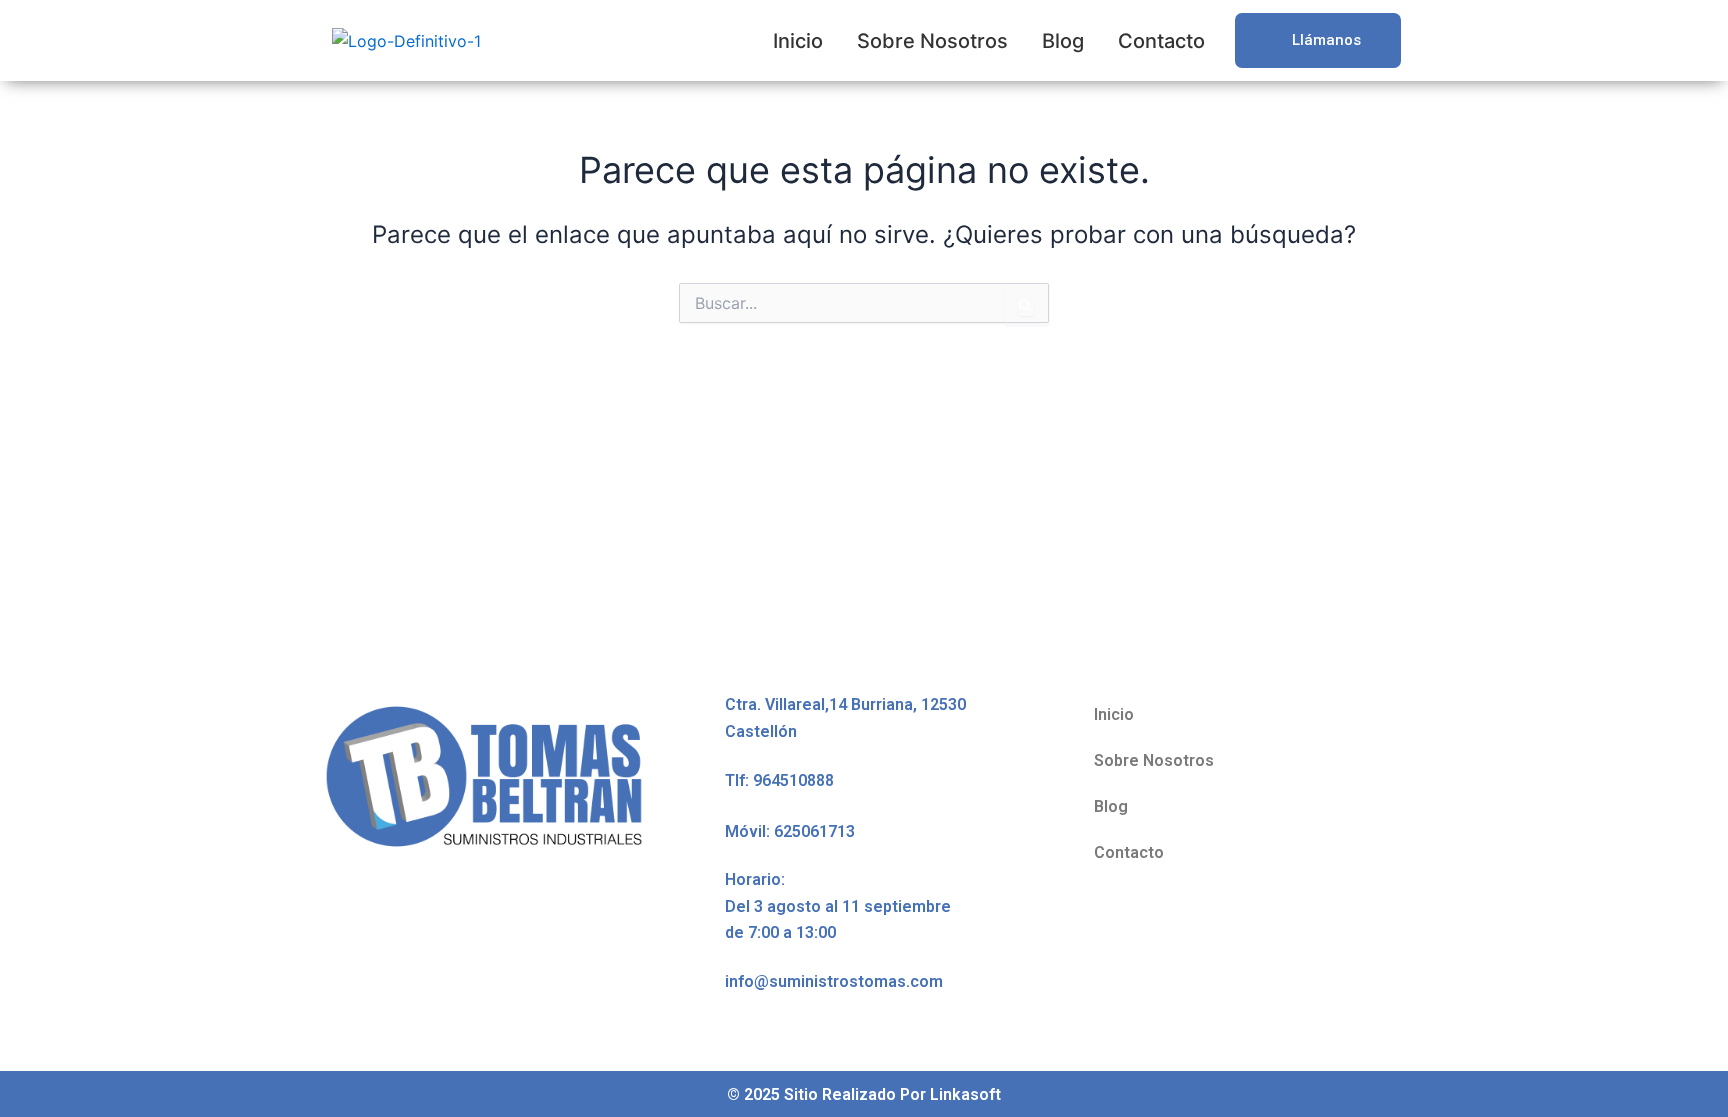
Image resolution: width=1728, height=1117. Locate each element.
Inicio (798, 41)
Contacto (1161, 41)
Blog (1063, 41)
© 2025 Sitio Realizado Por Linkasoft (864, 1094)
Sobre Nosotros (932, 41)
